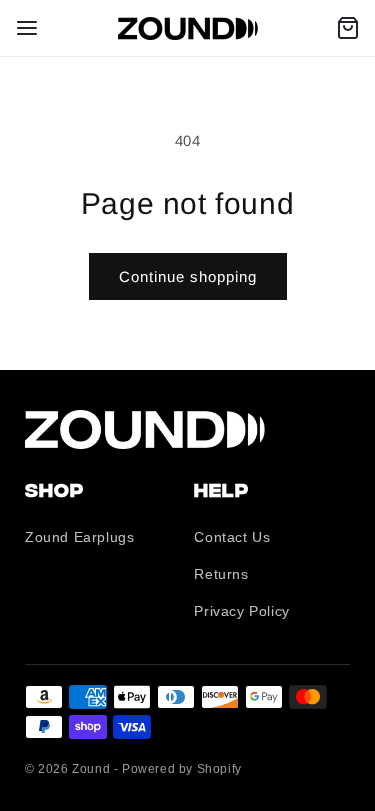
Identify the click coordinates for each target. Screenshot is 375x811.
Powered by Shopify (182, 769)
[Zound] (188, 28)
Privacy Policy (241, 611)
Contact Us (232, 537)
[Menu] (27, 28)
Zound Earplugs (79, 537)
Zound (91, 769)
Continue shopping (188, 276)
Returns (221, 574)
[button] (348, 28)
